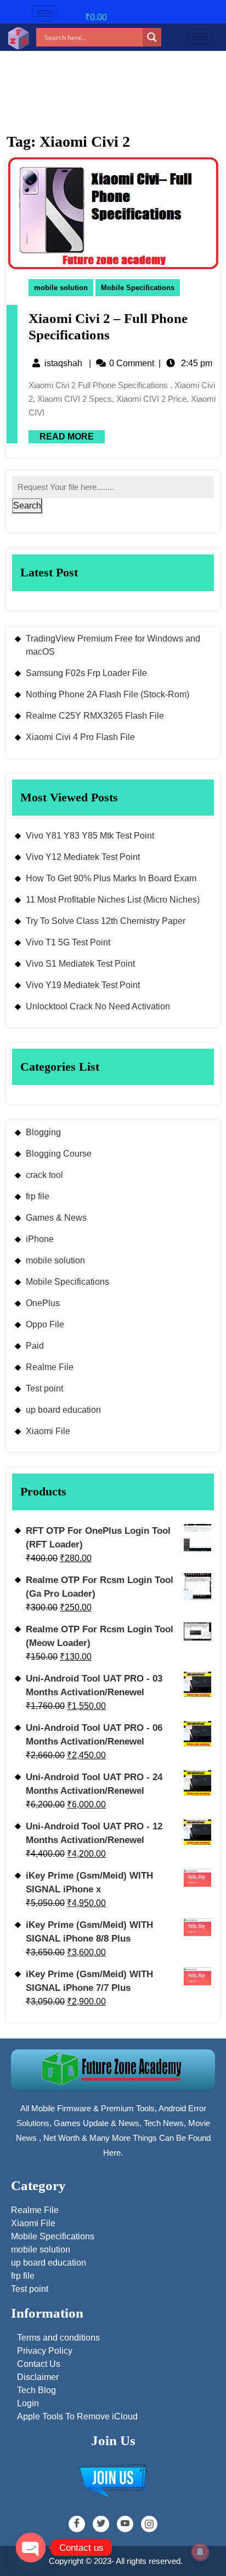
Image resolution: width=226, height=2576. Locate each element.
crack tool (44, 1175)
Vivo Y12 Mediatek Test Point (83, 857)
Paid (35, 1346)
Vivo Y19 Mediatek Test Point (83, 985)
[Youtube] (125, 2524)
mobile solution (61, 288)
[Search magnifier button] (152, 37)
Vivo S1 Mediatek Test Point (80, 964)
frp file (38, 1196)
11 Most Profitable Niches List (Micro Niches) (113, 900)
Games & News (56, 1218)
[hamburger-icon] (44, 13)
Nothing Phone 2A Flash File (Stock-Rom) (108, 694)
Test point (44, 1388)
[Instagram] (149, 2524)
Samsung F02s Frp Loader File (86, 673)
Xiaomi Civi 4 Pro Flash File (80, 737)
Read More (61, 436)
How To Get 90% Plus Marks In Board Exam (111, 878)
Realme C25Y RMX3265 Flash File (95, 716)
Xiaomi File (48, 1431)
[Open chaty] (31, 2548)
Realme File (50, 1367)
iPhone (40, 1239)
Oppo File (45, 1324)
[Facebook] (77, 2524)
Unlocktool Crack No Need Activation (98, 1006)
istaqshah (63, 363)
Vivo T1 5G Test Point (68, 942)
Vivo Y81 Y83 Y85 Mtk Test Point (90, 836)
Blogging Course (59, 1154)
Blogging (43, 1132)
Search (27, 506)
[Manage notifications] (200, 2552)
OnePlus (43, 1303)
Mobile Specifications (138, 288)
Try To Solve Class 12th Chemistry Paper (106, 921)
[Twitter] (101, 2524)
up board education (63, 1410)
